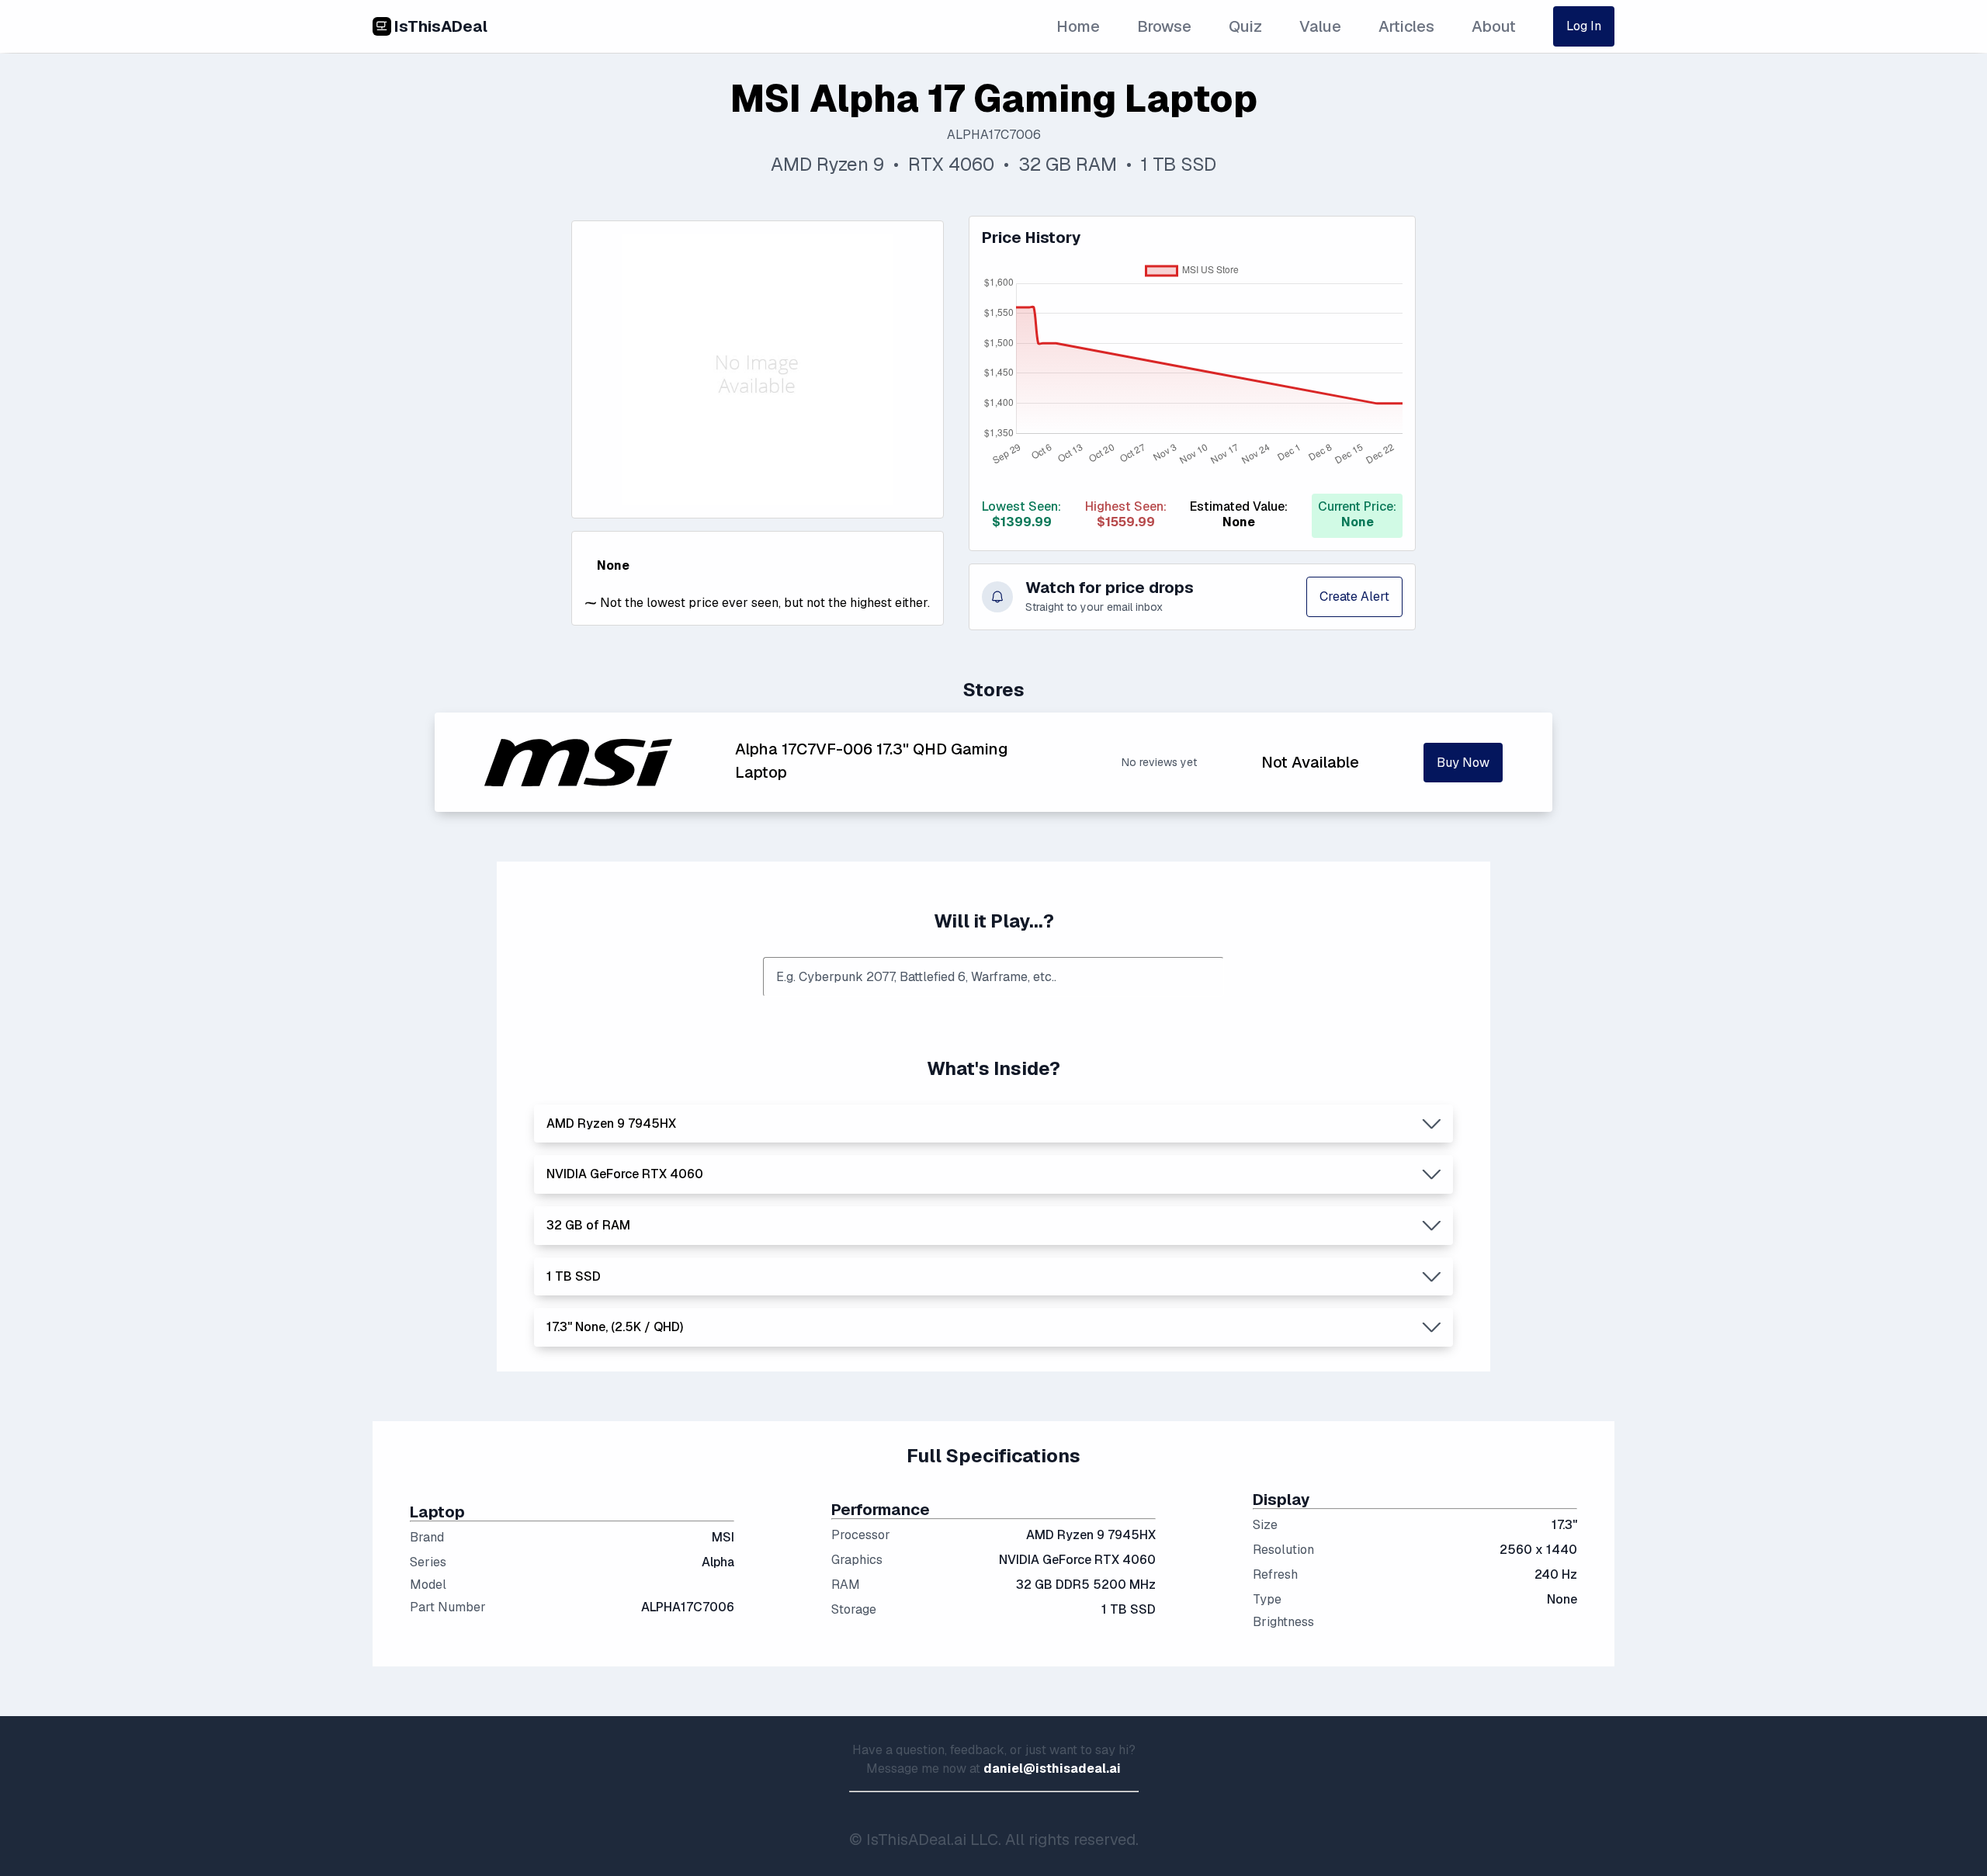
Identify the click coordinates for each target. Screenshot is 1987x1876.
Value (1320, 26)
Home (1078, 26)
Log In (1584, 26)
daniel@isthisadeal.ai (1052, 1769)
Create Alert (1354, 596)
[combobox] (993, 977)
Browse (1164, 26)
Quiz (1245, 26)
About (1494, 26)
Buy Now (1463, 763)
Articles (1406, 26)
